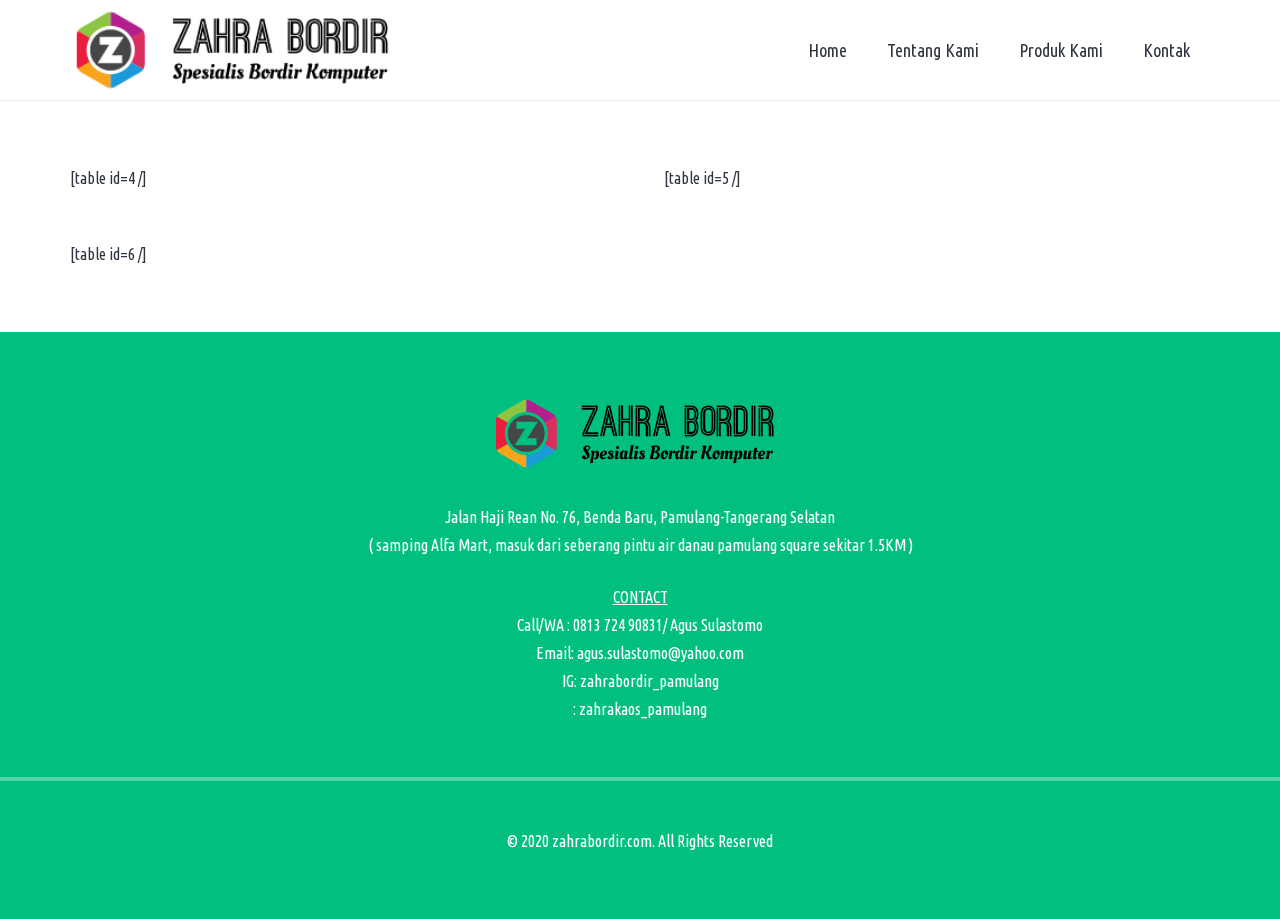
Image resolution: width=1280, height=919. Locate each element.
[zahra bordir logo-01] (238, 50)
